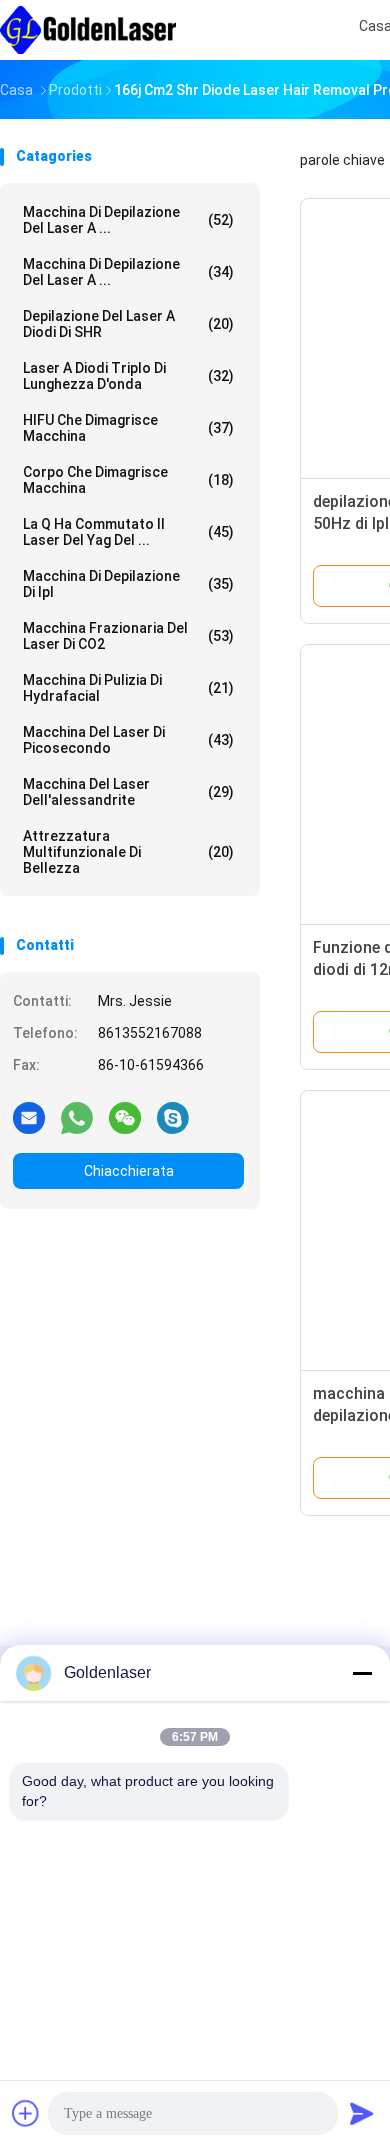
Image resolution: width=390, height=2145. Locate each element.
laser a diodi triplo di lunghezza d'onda (128, 376)
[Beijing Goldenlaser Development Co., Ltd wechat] (125, 1117)
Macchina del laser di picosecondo (128, 740)
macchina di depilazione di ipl (128, 584)
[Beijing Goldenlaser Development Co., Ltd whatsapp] (77, 1117)
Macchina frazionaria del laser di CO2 (128, 636)
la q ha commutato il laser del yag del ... (128, 532)
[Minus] (362, 1673)
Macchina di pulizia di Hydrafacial (128, 688)
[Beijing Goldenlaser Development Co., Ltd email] (29, 1117)
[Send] (362, 2113)
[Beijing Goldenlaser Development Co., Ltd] (88, 30)
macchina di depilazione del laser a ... (128, 220)
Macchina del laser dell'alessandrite (128, 792)
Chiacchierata (129, 1171)
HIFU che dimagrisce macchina (128, 428)
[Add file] (26, 2113)
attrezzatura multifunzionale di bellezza (128, 852)
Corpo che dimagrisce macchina (128, 480)
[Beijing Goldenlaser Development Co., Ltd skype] (173, 1117)
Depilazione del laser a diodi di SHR (128, 324)
